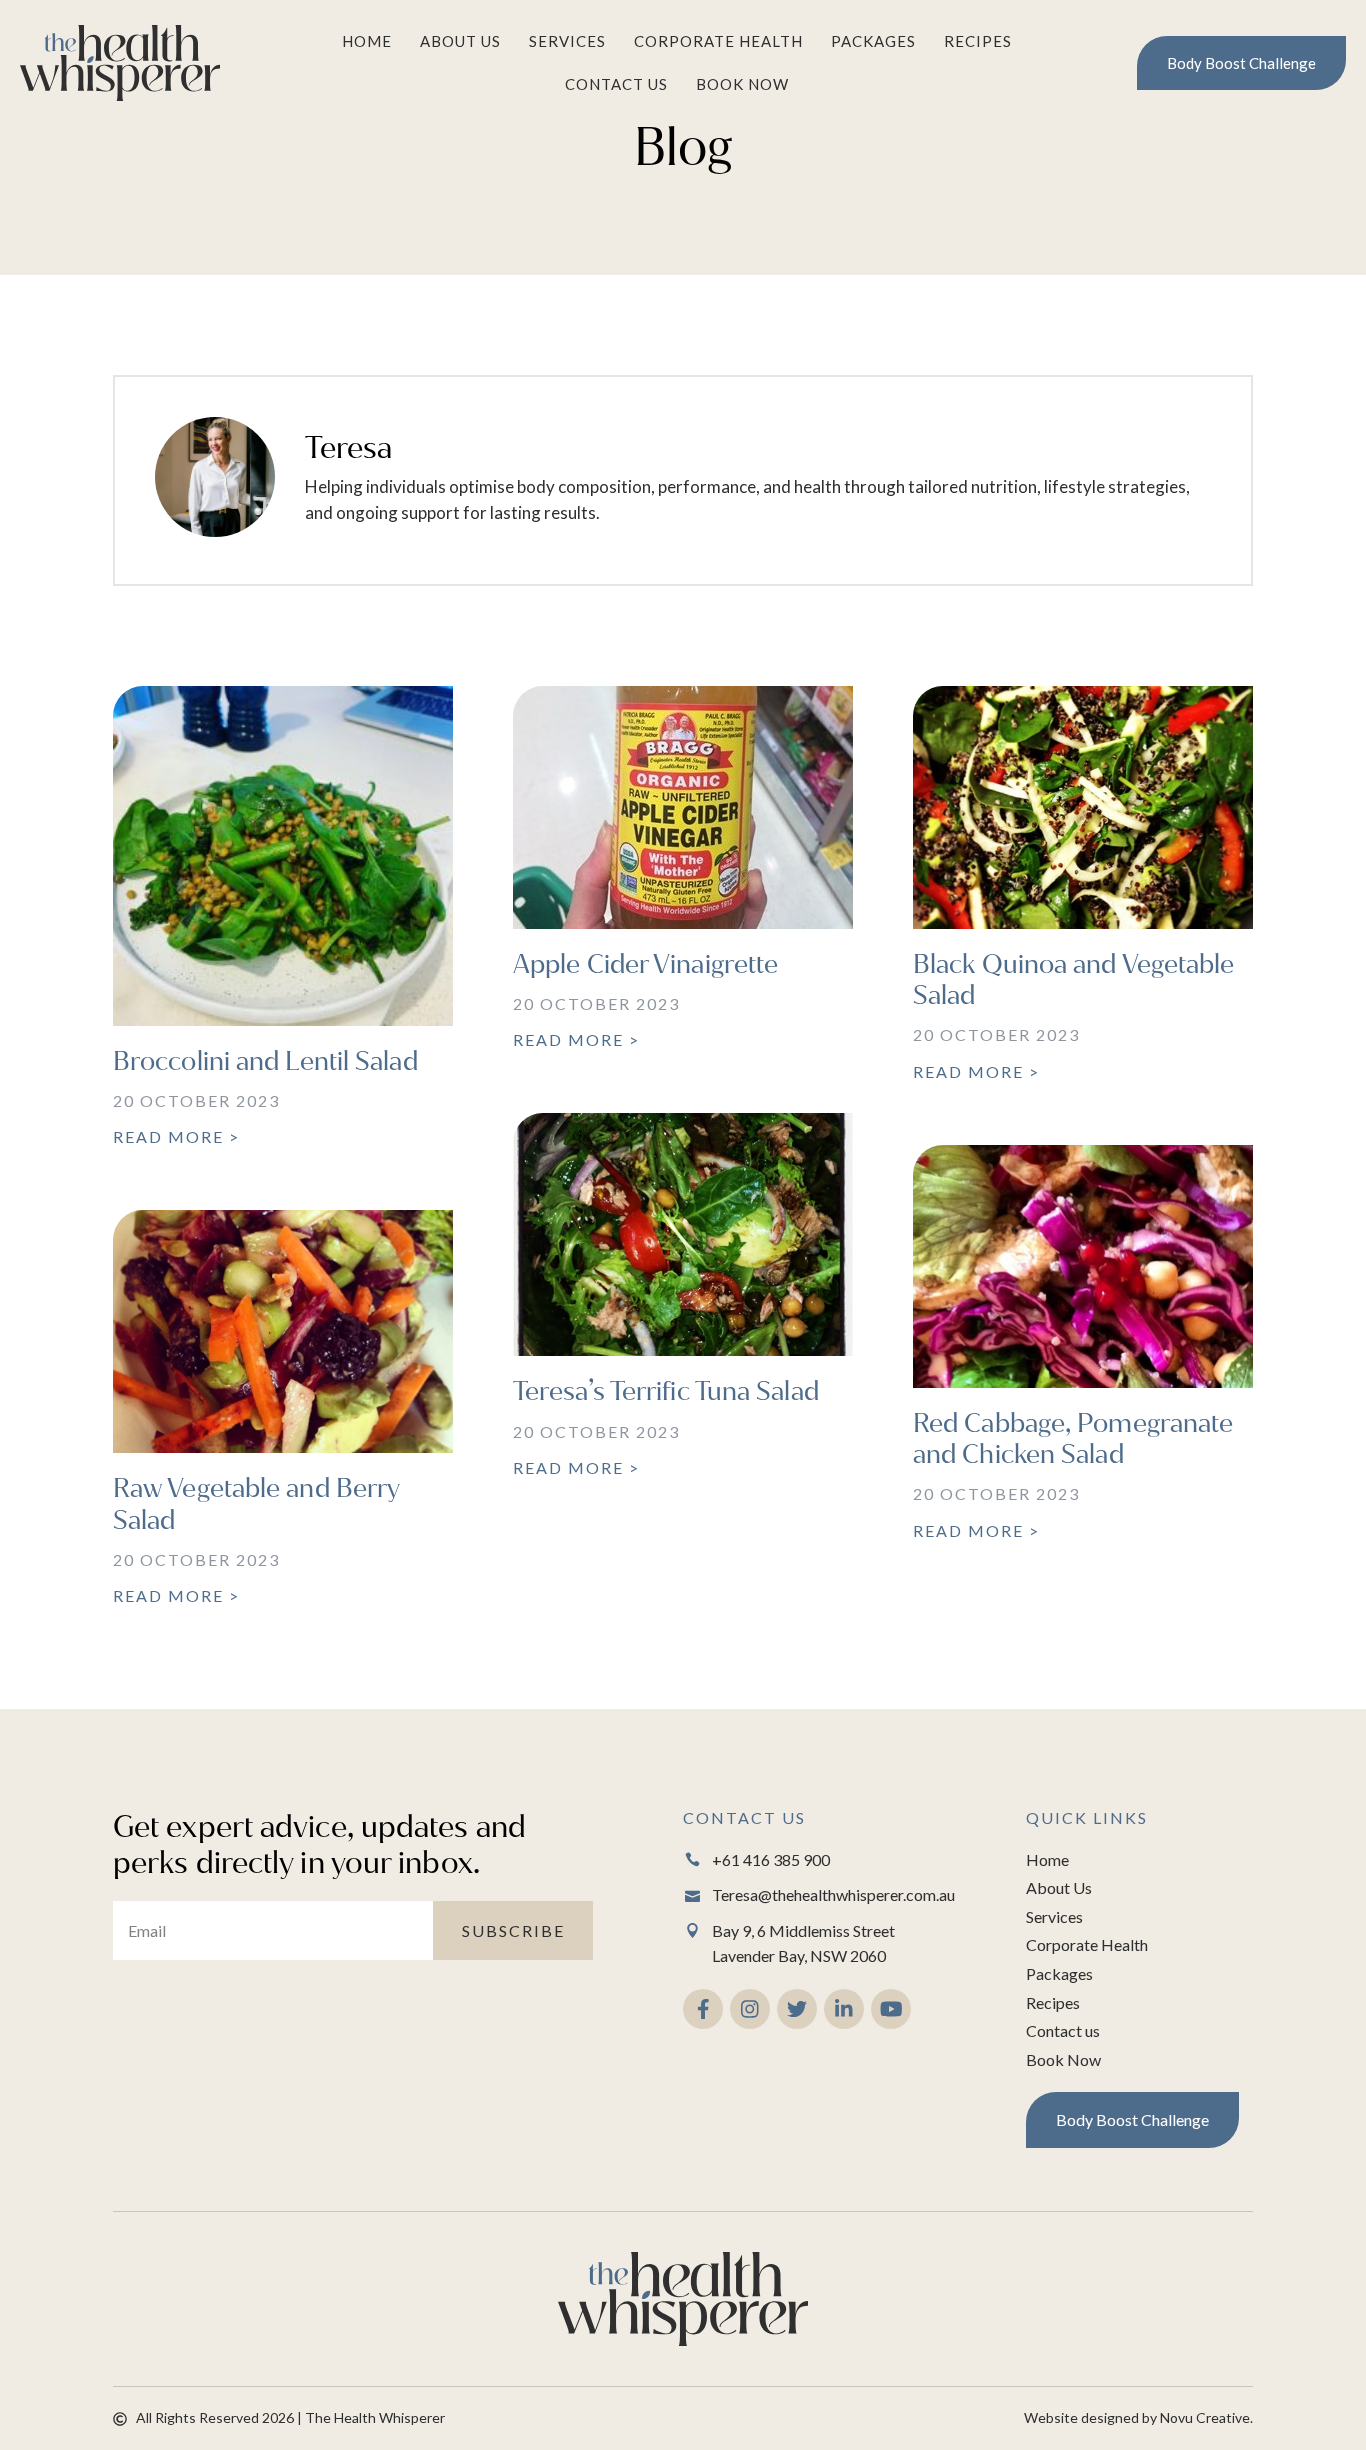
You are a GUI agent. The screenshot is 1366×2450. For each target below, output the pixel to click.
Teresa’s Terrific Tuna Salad (666, 1391)
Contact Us (616, 84)
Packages (873, 41)
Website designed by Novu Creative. (1138, 2417)
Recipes (978, 41)
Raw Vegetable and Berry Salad (256, 1504)
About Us (460, 41)
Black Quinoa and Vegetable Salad (1074, 980)
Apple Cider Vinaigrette (645, 964)
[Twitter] (797, 2009)
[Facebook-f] (703, 2009)
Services (567, 41)
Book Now (742, 84)
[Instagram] (750, 2009)
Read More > (176, 1136)
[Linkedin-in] (844, 2009)
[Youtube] (891, 2009)
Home (367, 41)
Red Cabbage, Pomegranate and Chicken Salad (1073, 1439)
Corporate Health (718, 41)
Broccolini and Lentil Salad (265, 1061)
